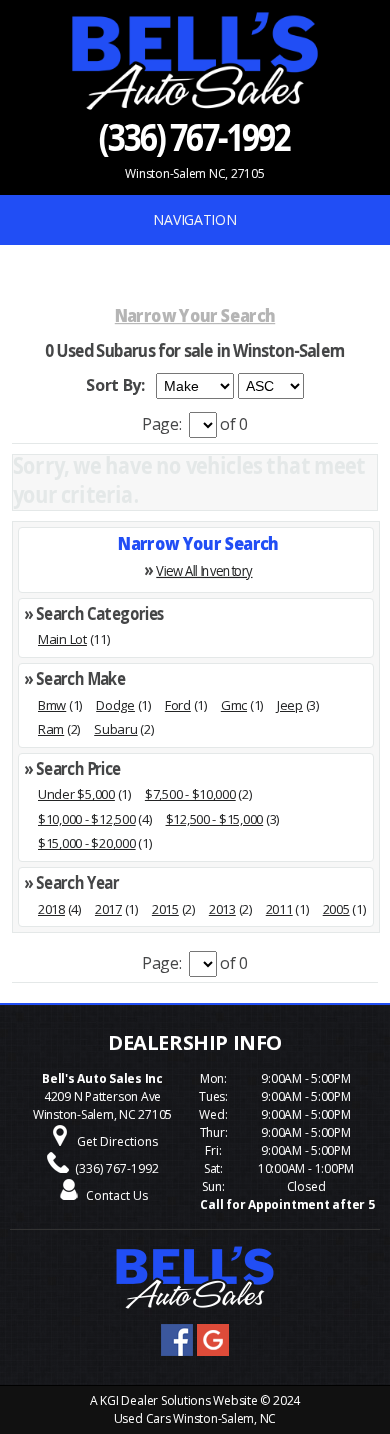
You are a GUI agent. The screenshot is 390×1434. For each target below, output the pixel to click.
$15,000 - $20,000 (87, 843)
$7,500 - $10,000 (190, 794)
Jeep (290, 705)
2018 (51, 909)
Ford (178, 705)
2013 (222, 909)
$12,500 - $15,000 (215, 819)
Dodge (115, 705)
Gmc (234, 705)
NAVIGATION (194, 219)
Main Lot (62, 639)
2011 (279, 909)
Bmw (52, 705)
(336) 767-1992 (194, 135)
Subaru (115, 729)
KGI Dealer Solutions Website (178, 1400)
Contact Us (117, 1195)
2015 (165, 909)
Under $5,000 (76, 794)
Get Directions (117, 1141)
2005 (336, 909)
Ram (51, 729)
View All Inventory (204, 569)
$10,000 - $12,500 (87, 819)
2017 (108, 909)
